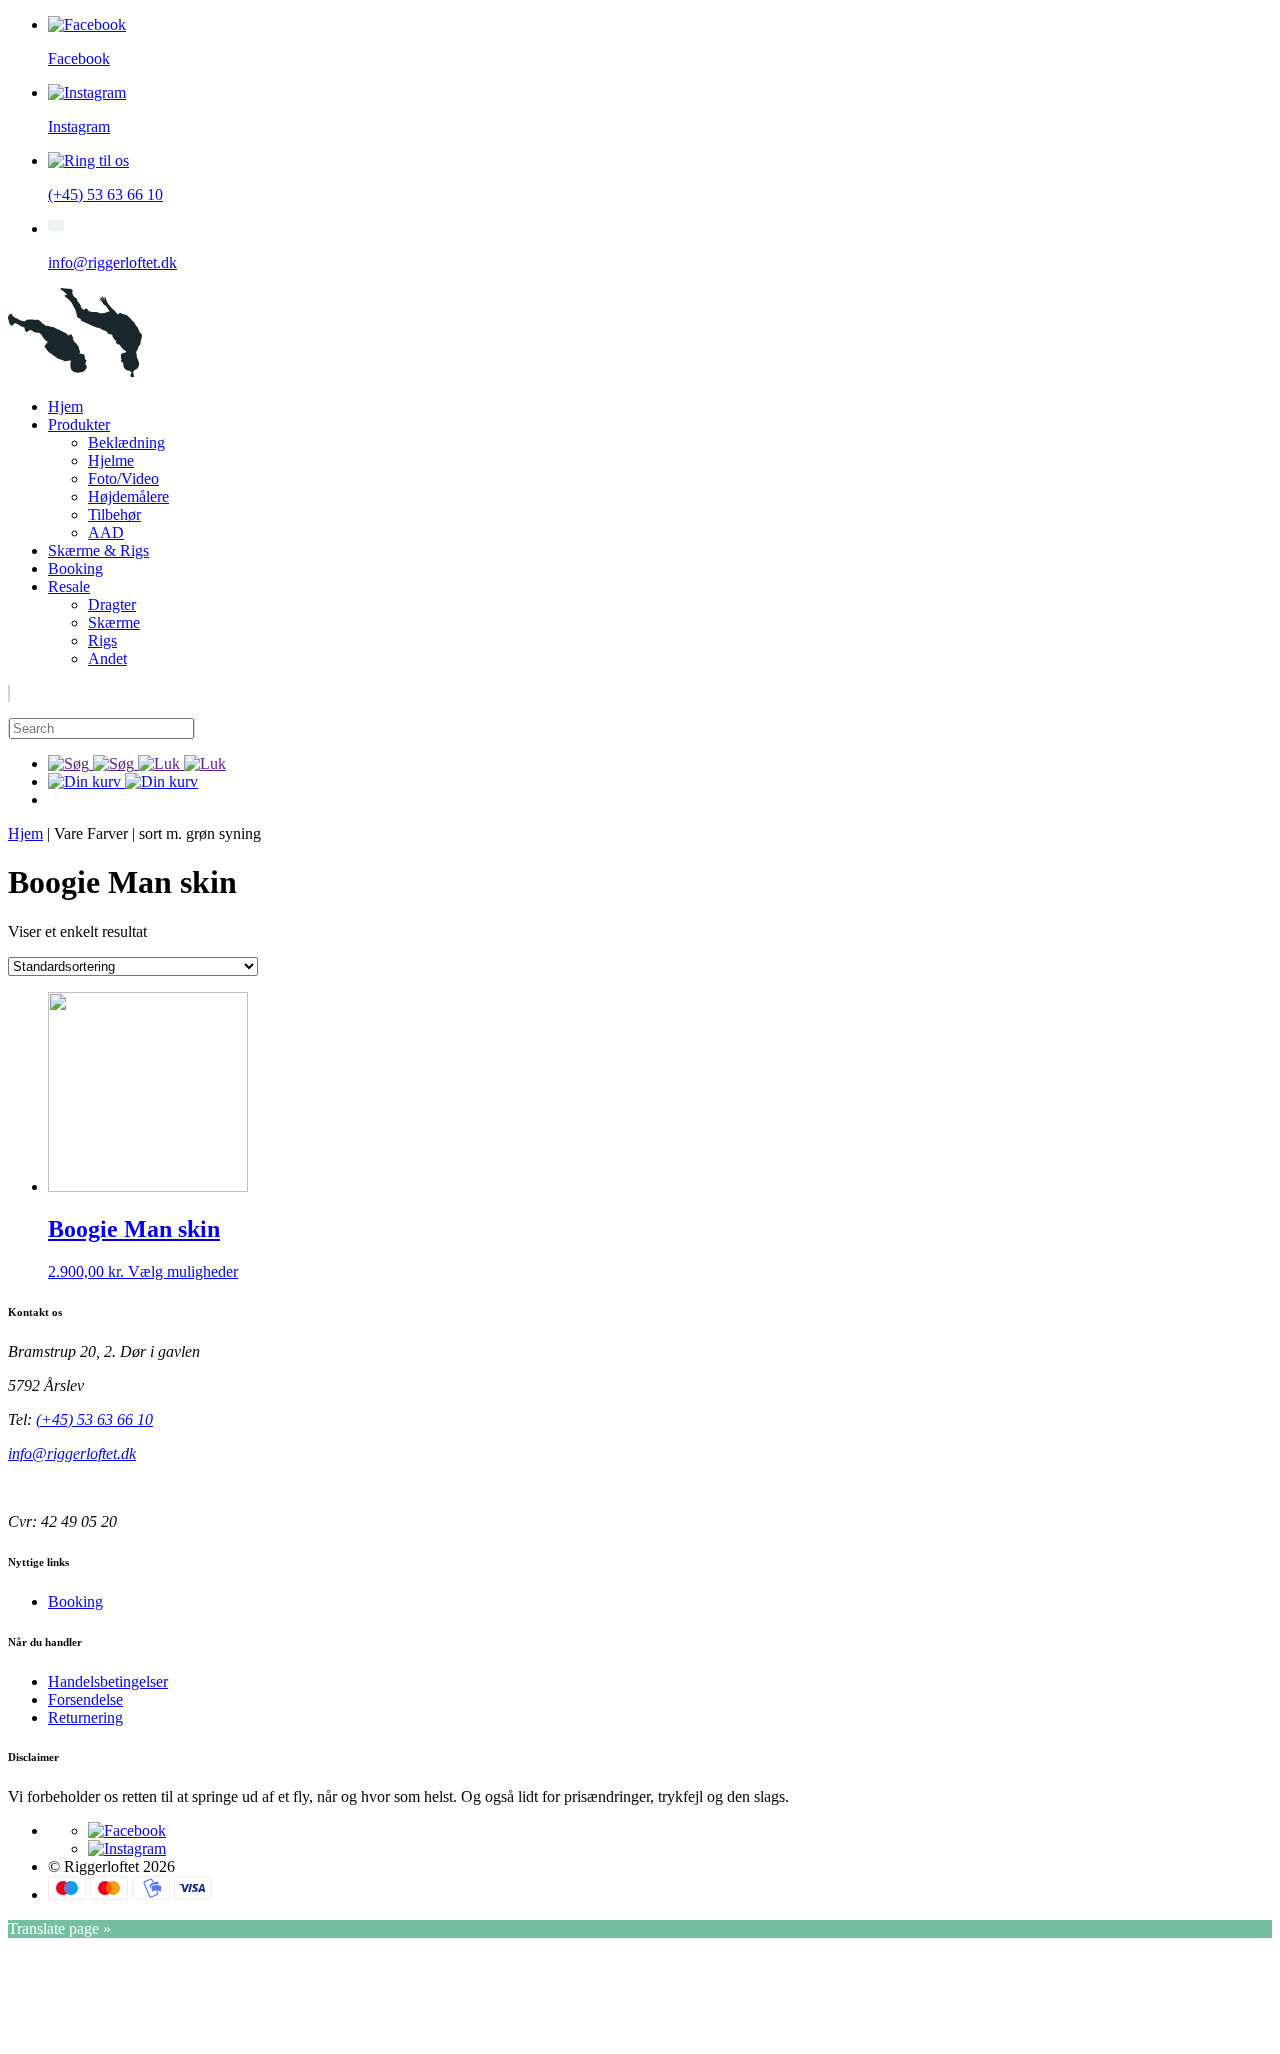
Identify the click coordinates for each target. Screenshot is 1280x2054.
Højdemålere (128, 496)
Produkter (79, 424)
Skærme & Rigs (98, 550)
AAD (106, 532)
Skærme (114, 622)
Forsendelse (85, 1699)
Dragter (112, 604)
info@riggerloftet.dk (72, 1453)
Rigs (102, 640)
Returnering (85, 1717)
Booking (75, 568)
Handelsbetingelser (108, 1681)
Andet (107, 658)
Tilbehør (114, 514)
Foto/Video (123, 478)
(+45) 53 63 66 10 (94, 1419)
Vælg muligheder (183, 1271)
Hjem (65, 406)
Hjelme (111, 460)
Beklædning (126, 442)
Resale (69, 586)
